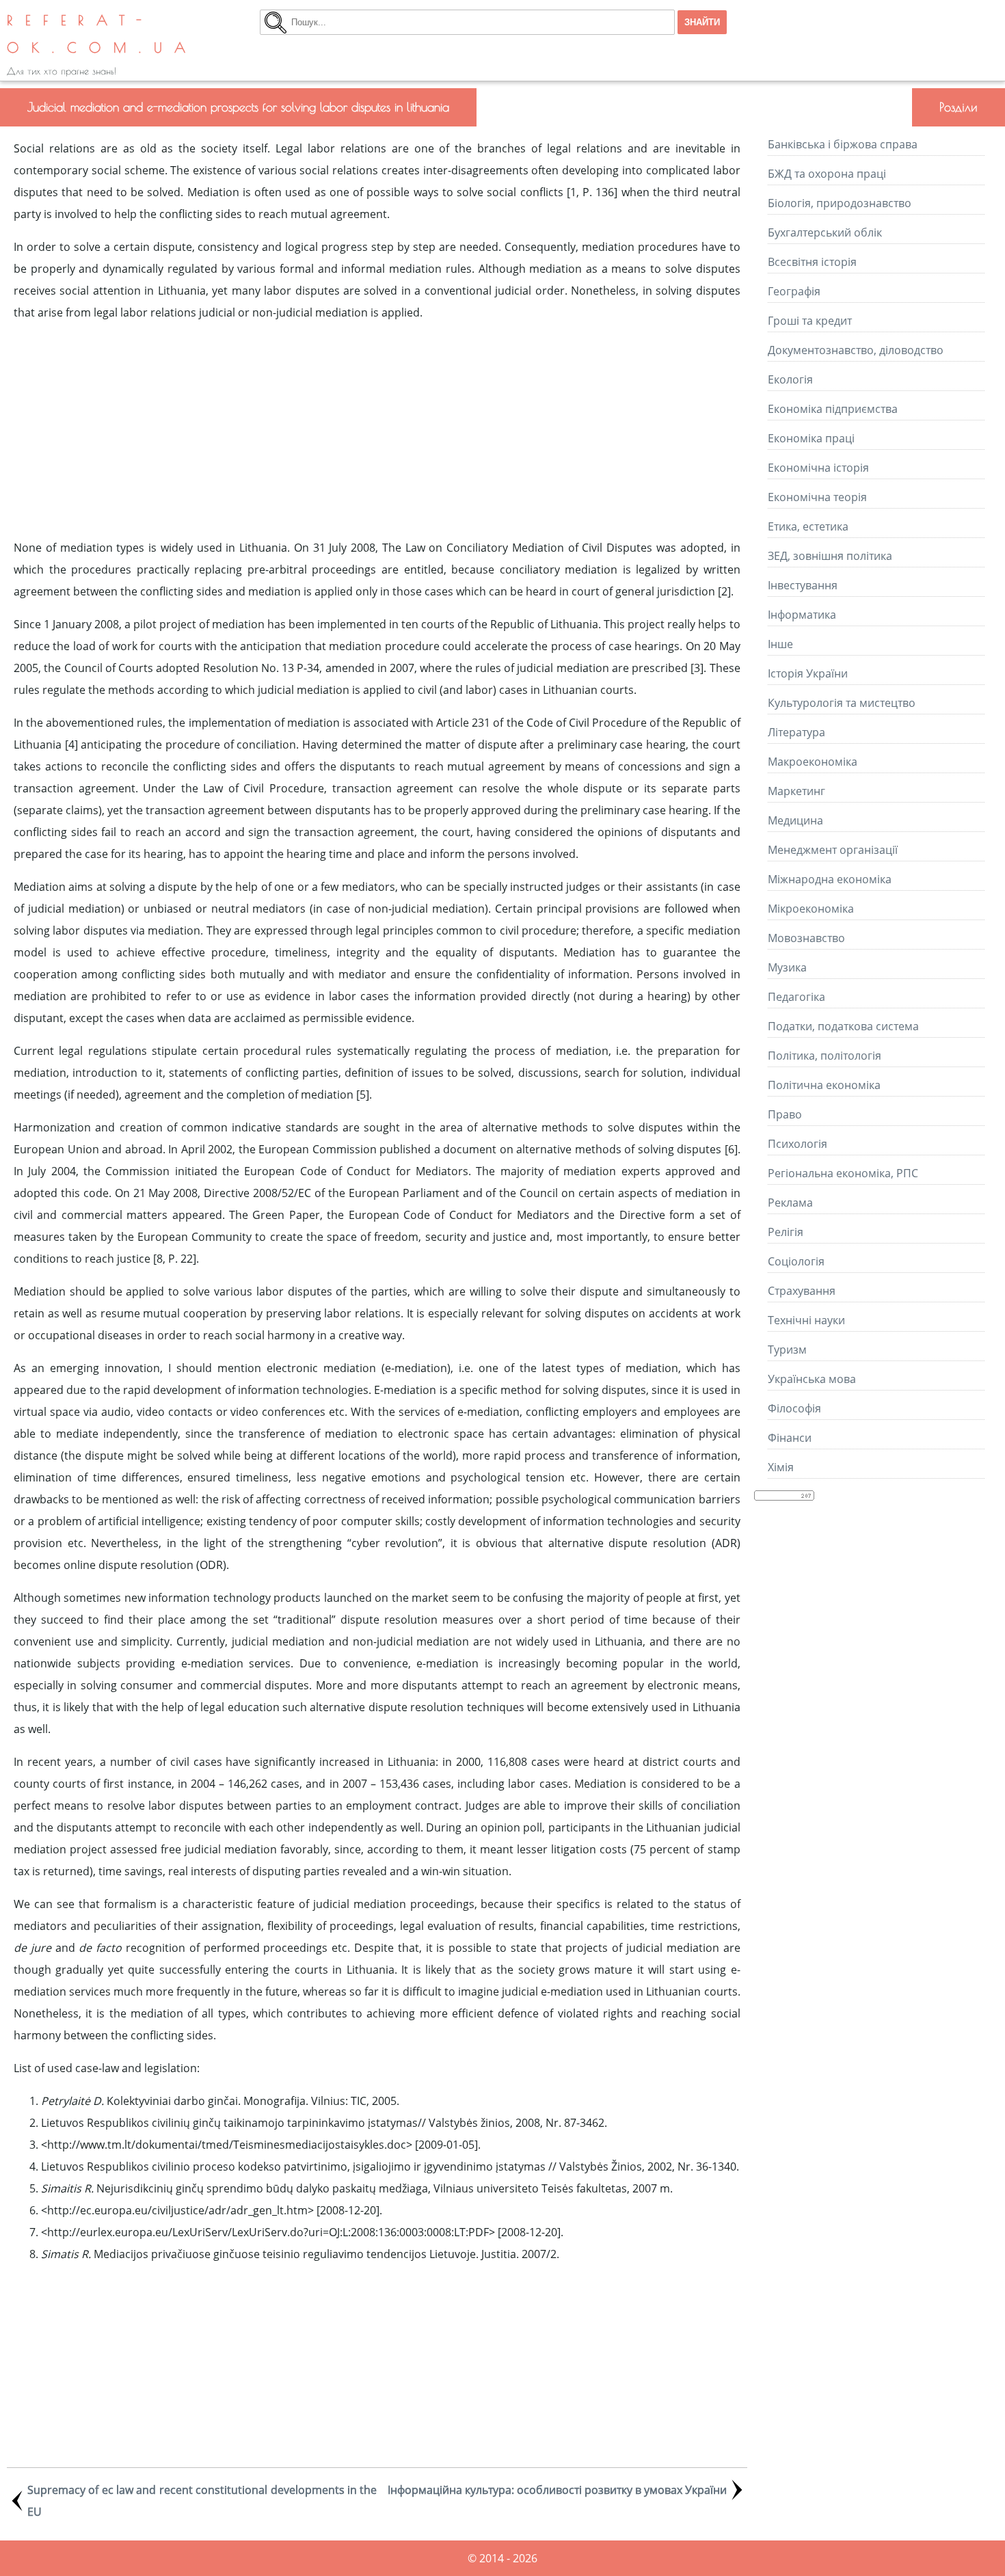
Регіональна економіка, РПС (843, 1173)
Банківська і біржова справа (843, 144)
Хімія (781, 1467)
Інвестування (803, 585)
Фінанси (790, 1438)
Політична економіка (824, 1085)
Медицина (795, 820)
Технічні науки (806, 1320)
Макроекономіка (813, 762)
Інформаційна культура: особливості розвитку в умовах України (557, 2490)
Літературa (796, 732)
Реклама (790, 1203)
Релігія (786, 1232)
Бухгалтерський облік (825, 232)
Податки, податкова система (843, 1026)
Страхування (802, 1291)
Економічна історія (818, 468)
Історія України (808, 673)
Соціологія (796, 1261)
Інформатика (802, 615)
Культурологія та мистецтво (842, 703)
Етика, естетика (808, 526)
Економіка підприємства (833, 409)
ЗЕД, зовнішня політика (830, 556)
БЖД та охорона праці (827, 174)
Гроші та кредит (810, 321)
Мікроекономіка (811, 909)
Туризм (787, 1350)
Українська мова (812, 1379)
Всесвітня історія (812, 262)
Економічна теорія (817, 497)
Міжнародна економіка (830, 879)
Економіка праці (811, 438)
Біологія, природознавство (840, 203)
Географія (794, 291)
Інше (780, 644)
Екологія (790, 379)
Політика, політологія (825, 1056)
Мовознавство (806, 938)
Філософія (794, 1408)
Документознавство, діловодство (856, 350)
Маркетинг (796, 791)
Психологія (798, 1144)
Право (785, 1114)
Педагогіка (796, 997)
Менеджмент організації (833, 850)
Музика (787, 967)
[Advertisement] (377, 430)
